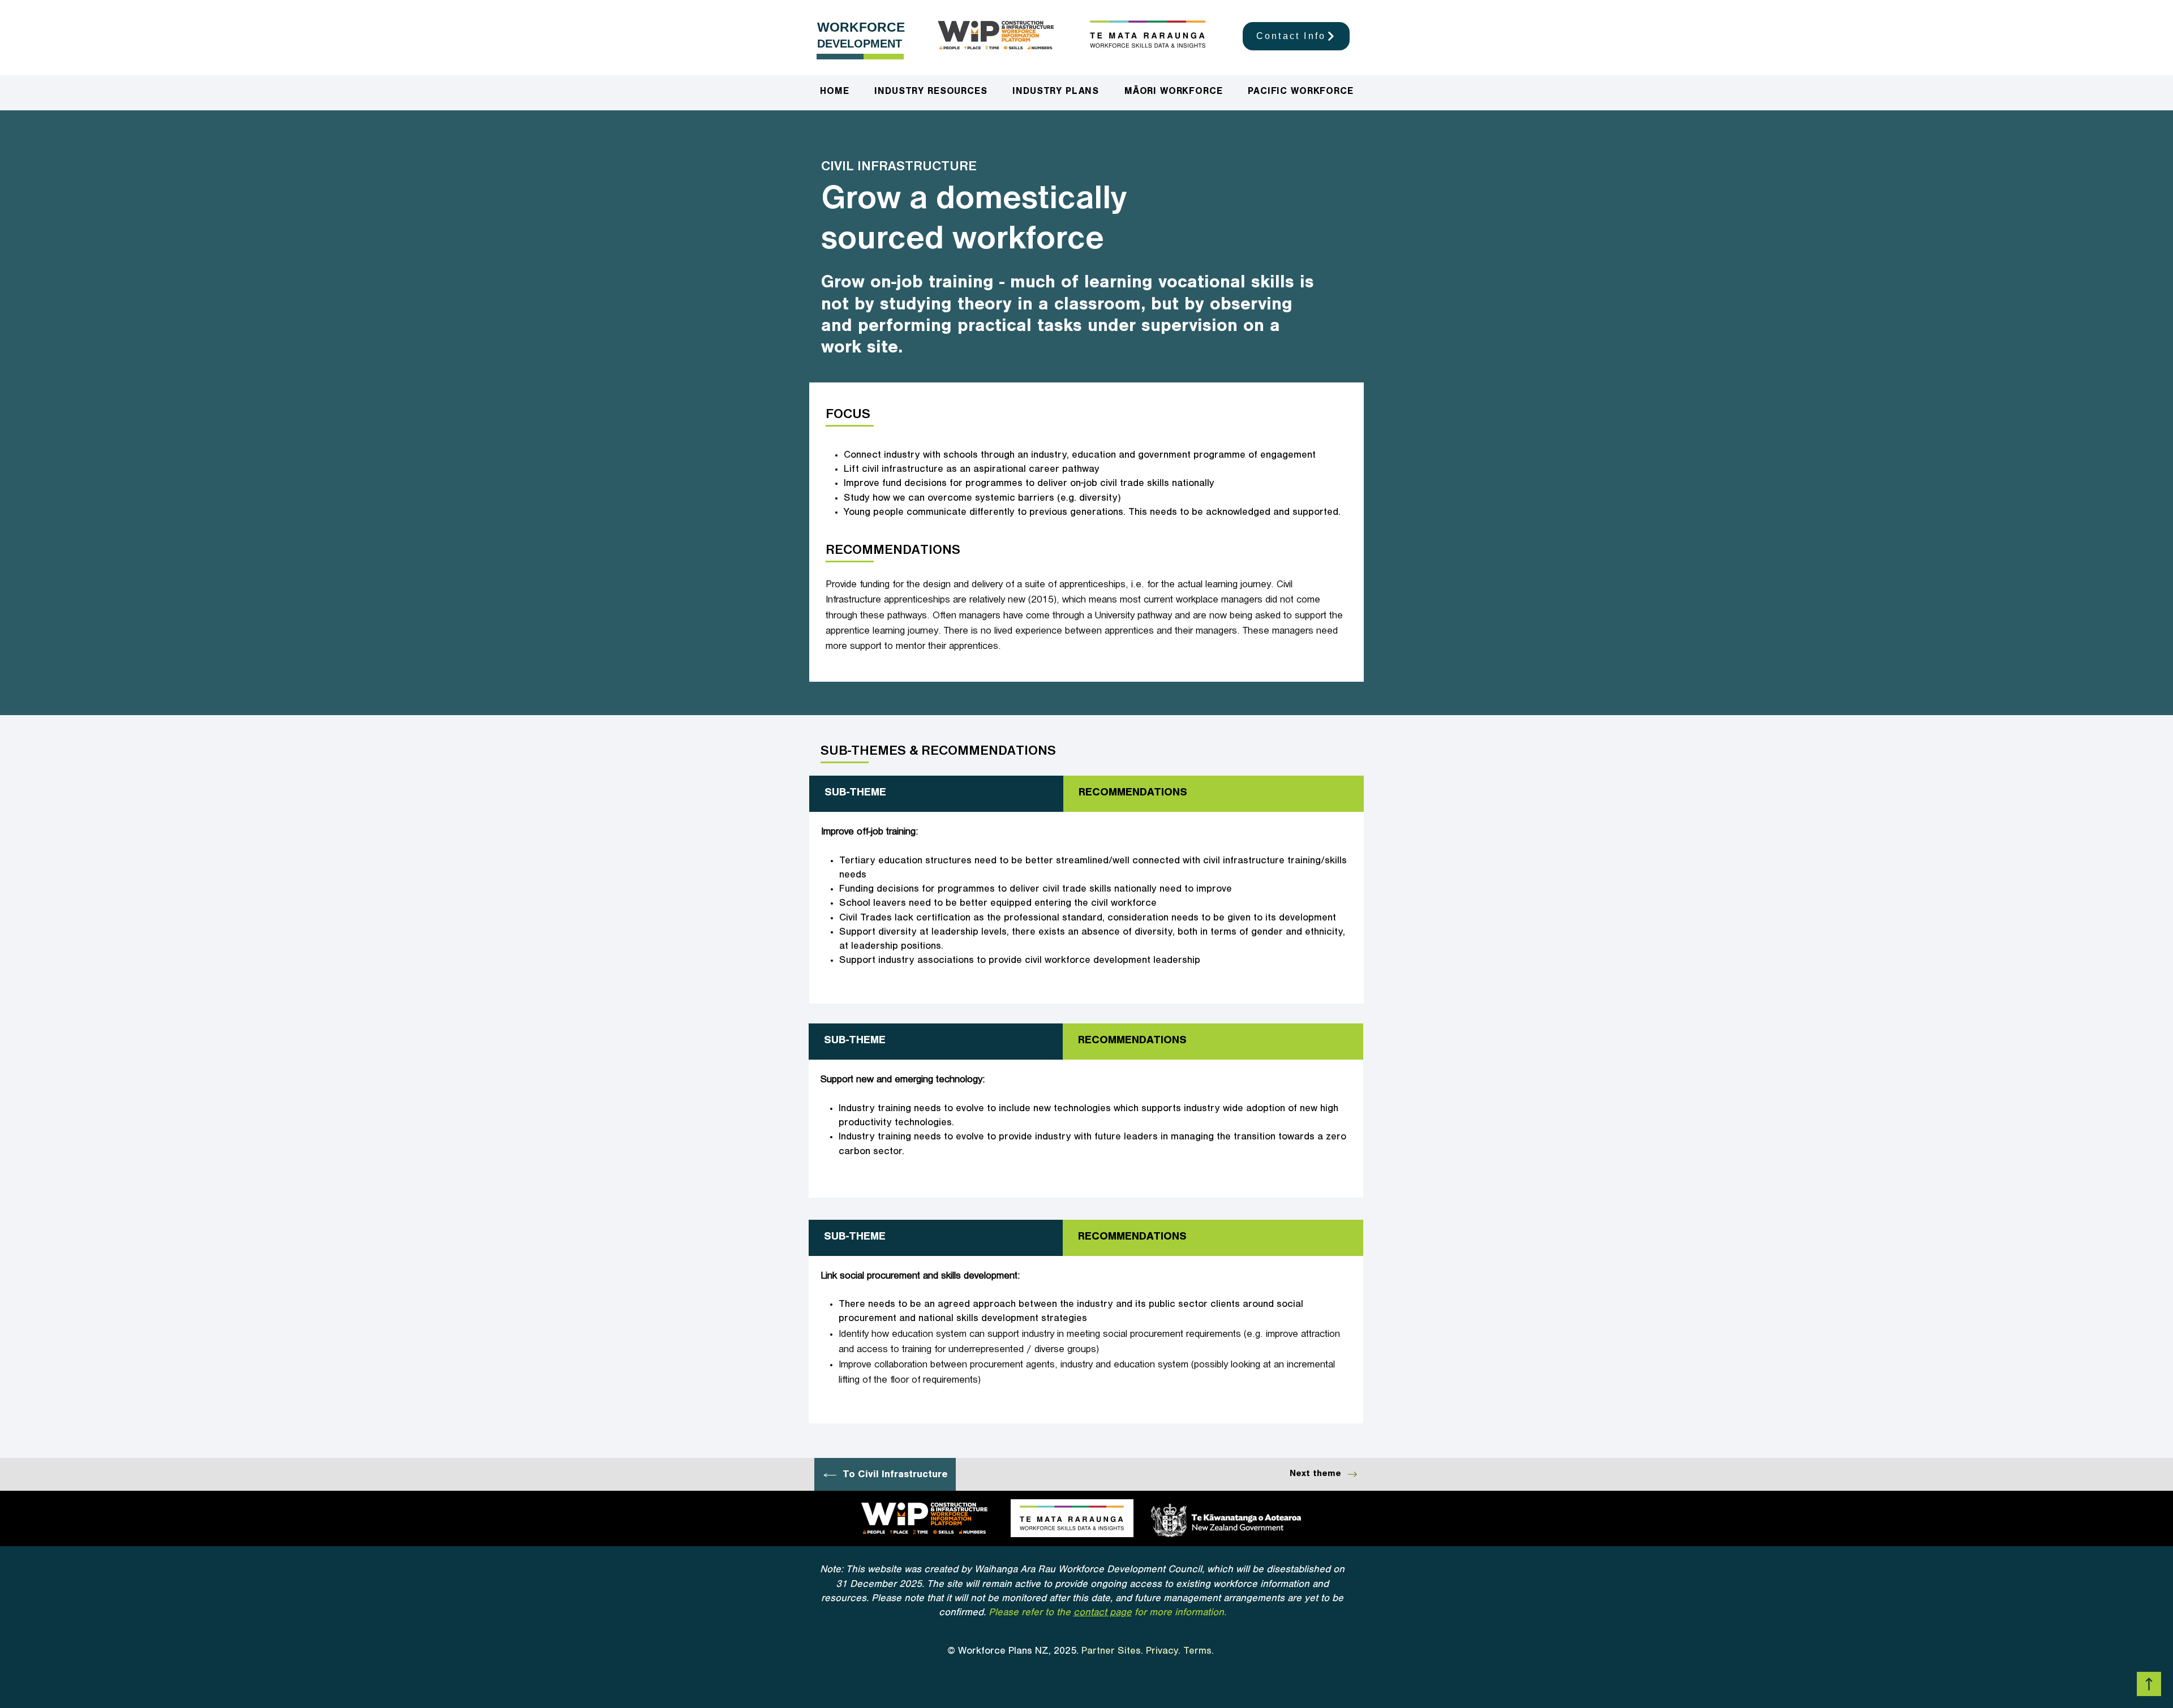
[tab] (936, 794)
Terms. (1200, 1652)
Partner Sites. (1112, 1652)
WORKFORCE (861, 27)
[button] (1056, 93)
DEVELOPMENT (860, 44)
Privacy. (1163, 1652)
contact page (1103, 1614)
